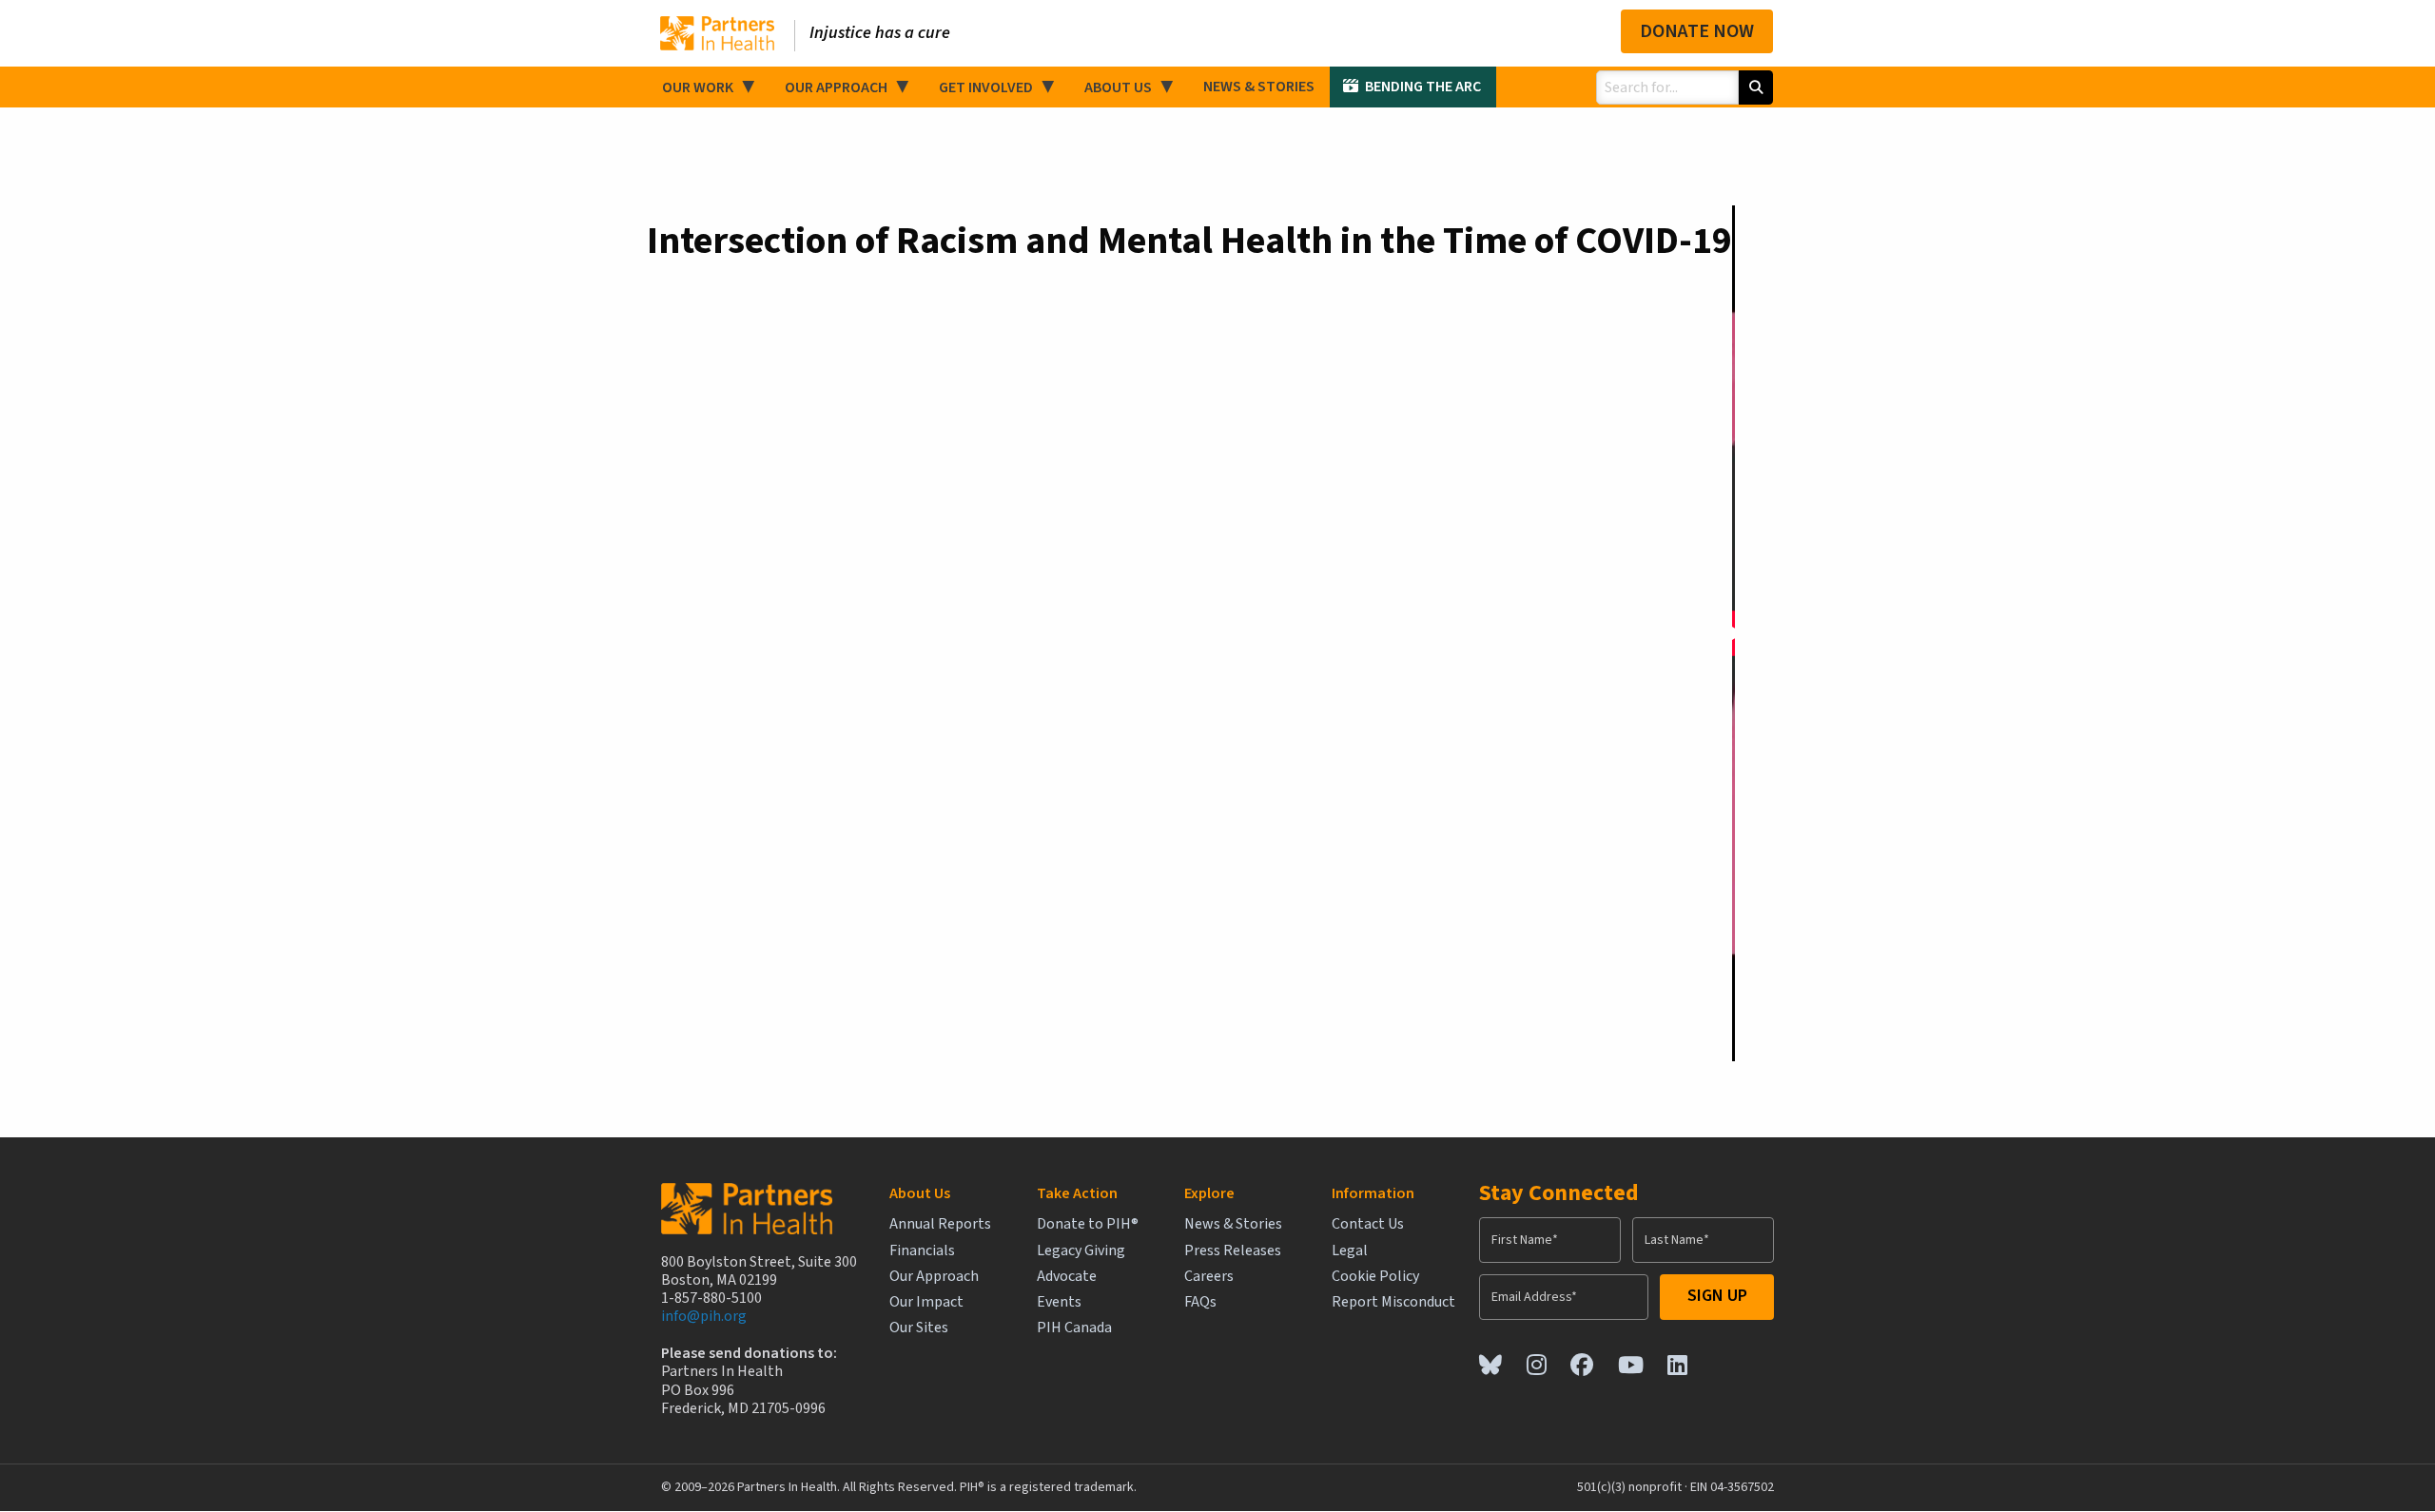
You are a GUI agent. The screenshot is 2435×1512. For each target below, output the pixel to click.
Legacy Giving (1081, 1251)
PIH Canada (1074, 1328)
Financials (922, 1251)
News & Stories (1259, 87)
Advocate (1067, 1277)
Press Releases (1233, 1251)
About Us (1118, 87)
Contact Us (1368, 1224)
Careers (1209, 1277)
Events (1059, 1302)
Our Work (698, 87)
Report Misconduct (1393, 1302)
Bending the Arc (1423, 87)
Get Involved (986, 87)
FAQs (1200, 1302)
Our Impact (926, 1302)
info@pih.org (704, 1316)
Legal (1350, 1251)
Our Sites (919, 1328)
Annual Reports (940, 1224)
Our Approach (836, 87)
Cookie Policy (1375, 1277)
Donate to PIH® (1088, 1224)
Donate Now (1697, 31)
